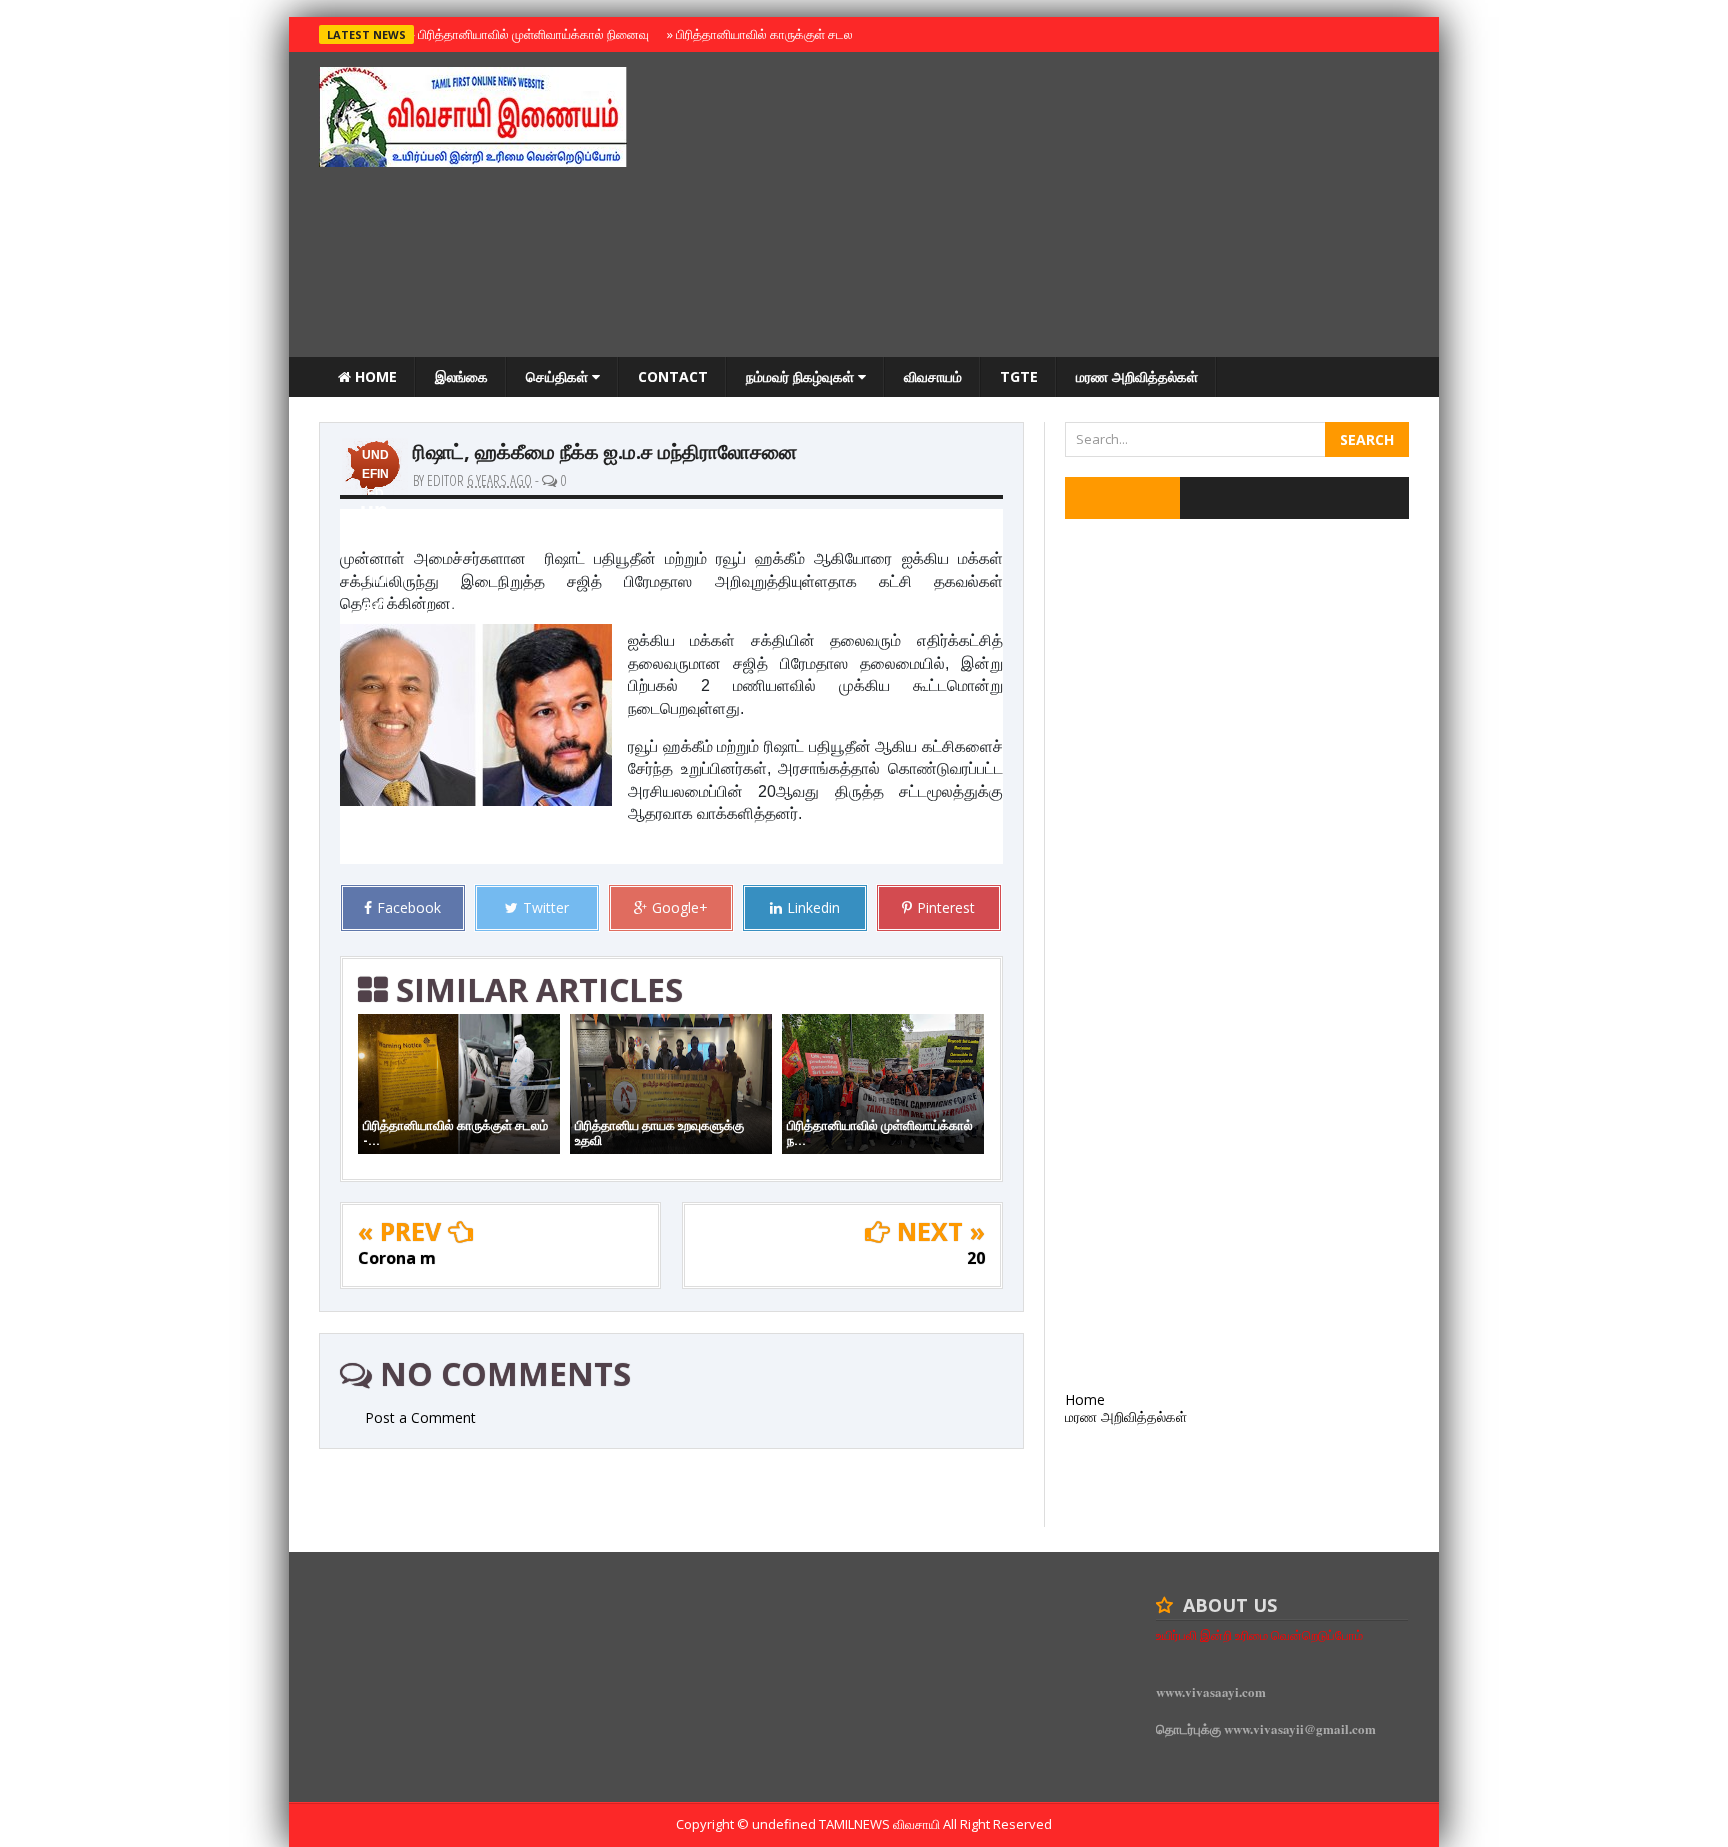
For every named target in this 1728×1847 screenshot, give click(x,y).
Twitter (546, 907)
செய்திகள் (559, 376)
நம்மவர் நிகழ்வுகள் (802, 376)
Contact (673, 376)
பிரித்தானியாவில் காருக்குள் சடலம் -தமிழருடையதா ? (812, 34)
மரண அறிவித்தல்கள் (1137, 376)
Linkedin (813, 907)
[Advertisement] (1045, 207)
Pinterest (946, 907)
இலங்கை (461, 376)
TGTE (1019, 376)
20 (976, 1258)
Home (374, 376)
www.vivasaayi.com (1211, 1691)
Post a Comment (420, 1417)
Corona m (397, 1258)
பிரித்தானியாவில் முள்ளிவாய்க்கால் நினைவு (530, 34)
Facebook (409, 907)
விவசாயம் (933, 376)
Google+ (680, 907)
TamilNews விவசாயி (881, 1824)
